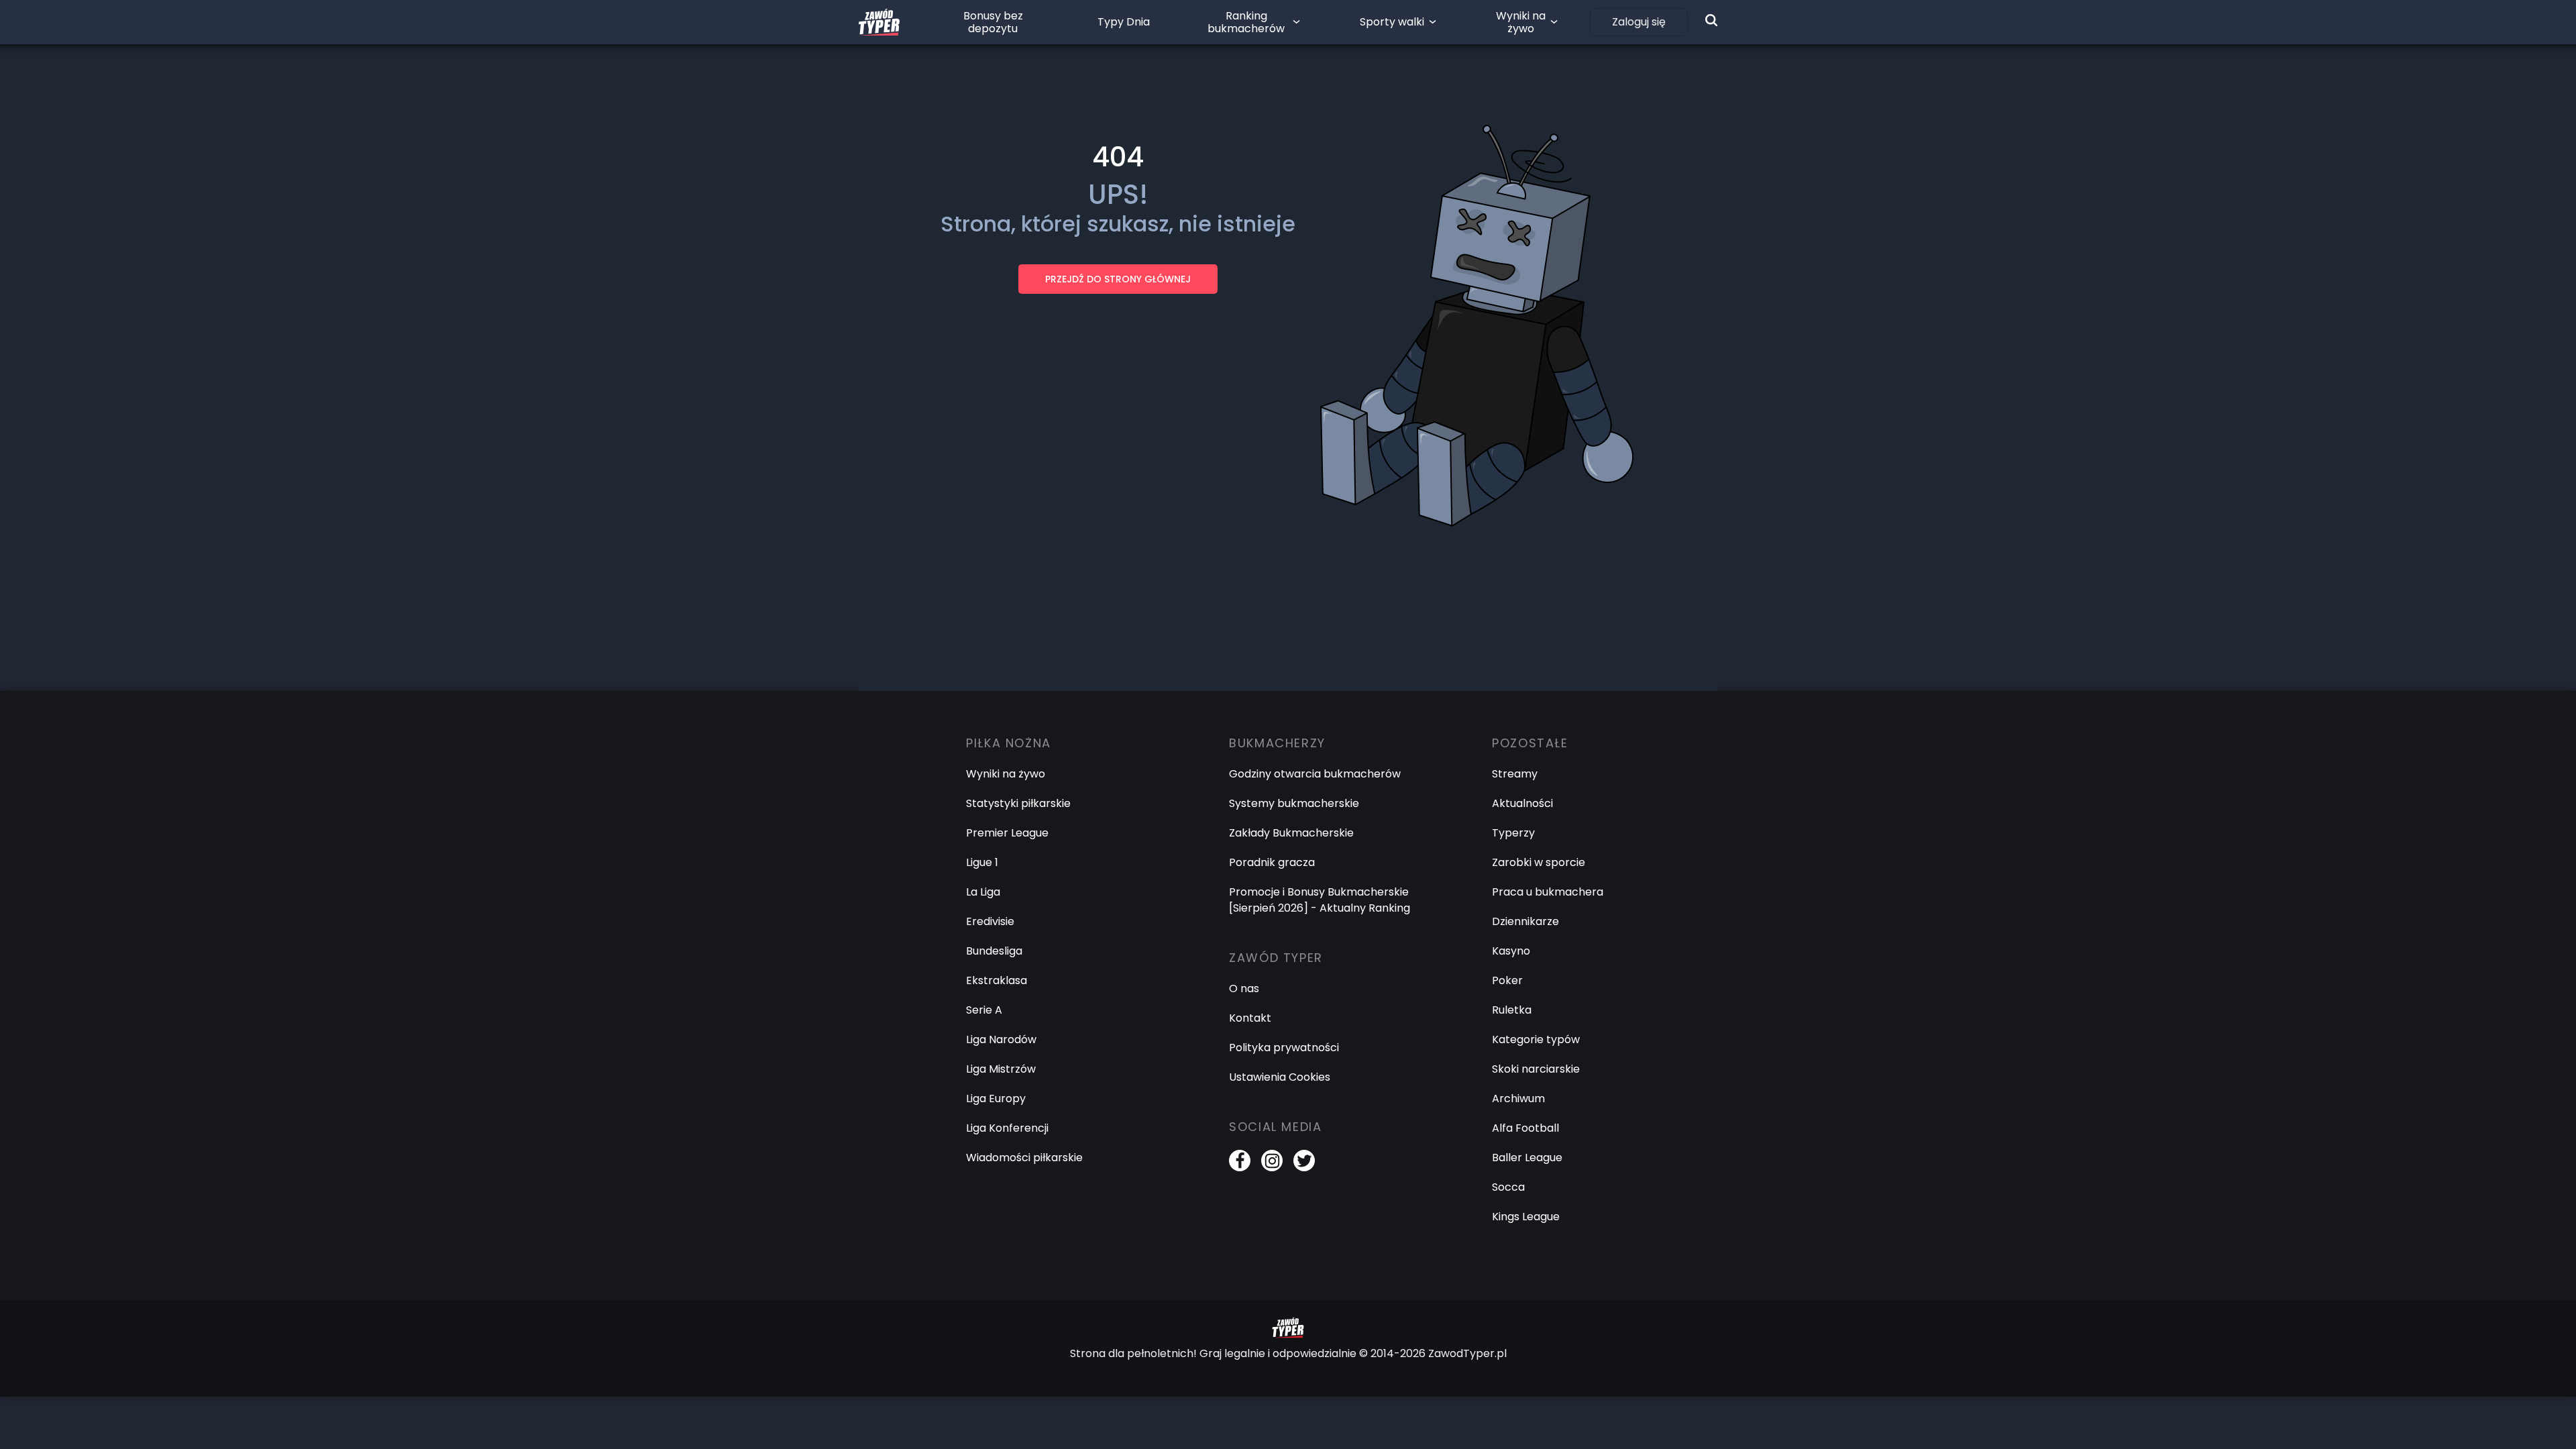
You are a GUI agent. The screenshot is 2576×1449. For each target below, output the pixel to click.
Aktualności (1522, 803)
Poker (1507, 980)
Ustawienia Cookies (1280, 1077)
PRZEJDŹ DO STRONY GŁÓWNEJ (1118, 279)
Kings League (1526, 1217)
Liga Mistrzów (1001, 1069)
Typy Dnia (1124, 22)
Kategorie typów (1536, 1039)
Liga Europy (996, 1098)
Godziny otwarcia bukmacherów (1315, 774)
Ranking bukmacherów (1246, 22)
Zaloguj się (1639, 22)
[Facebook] (1240, 1161)
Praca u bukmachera (1548, 892)
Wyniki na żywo (1521, 22)
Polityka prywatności (1284, 1048)
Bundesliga (994, 951)
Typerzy (1513, 833)
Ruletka (1512, 1010)
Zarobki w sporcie (1539, 862)
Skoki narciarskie (1536, 1069)
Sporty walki (1392, 22)
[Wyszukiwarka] (1711, 20)
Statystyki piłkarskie (1018, 803)
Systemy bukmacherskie (1294, 803)
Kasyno (1511, 951)
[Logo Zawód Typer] (879, 22)
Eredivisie (990, 921)
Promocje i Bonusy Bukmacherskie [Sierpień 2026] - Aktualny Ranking (1320, 900)
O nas (1244, 988)
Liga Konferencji (1007, 1128)
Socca (1508, 1187)
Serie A (984, 1010)
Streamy (1515, 774)
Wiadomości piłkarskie (1024, 1158)
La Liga (983, 892)
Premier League (1007, 833)
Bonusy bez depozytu (993, 22)
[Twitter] (1304, 1161)
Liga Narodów (1001, 1039)
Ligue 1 (982, 862)
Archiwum (1518, 1098)
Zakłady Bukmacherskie (1291, 833)
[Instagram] (1272, 1161)
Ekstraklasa (997, 980)
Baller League (1527, 1158)
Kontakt (1250, 1018)
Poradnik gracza (1272, 862)
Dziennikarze (1525, 921)
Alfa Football (1525, 1128)
